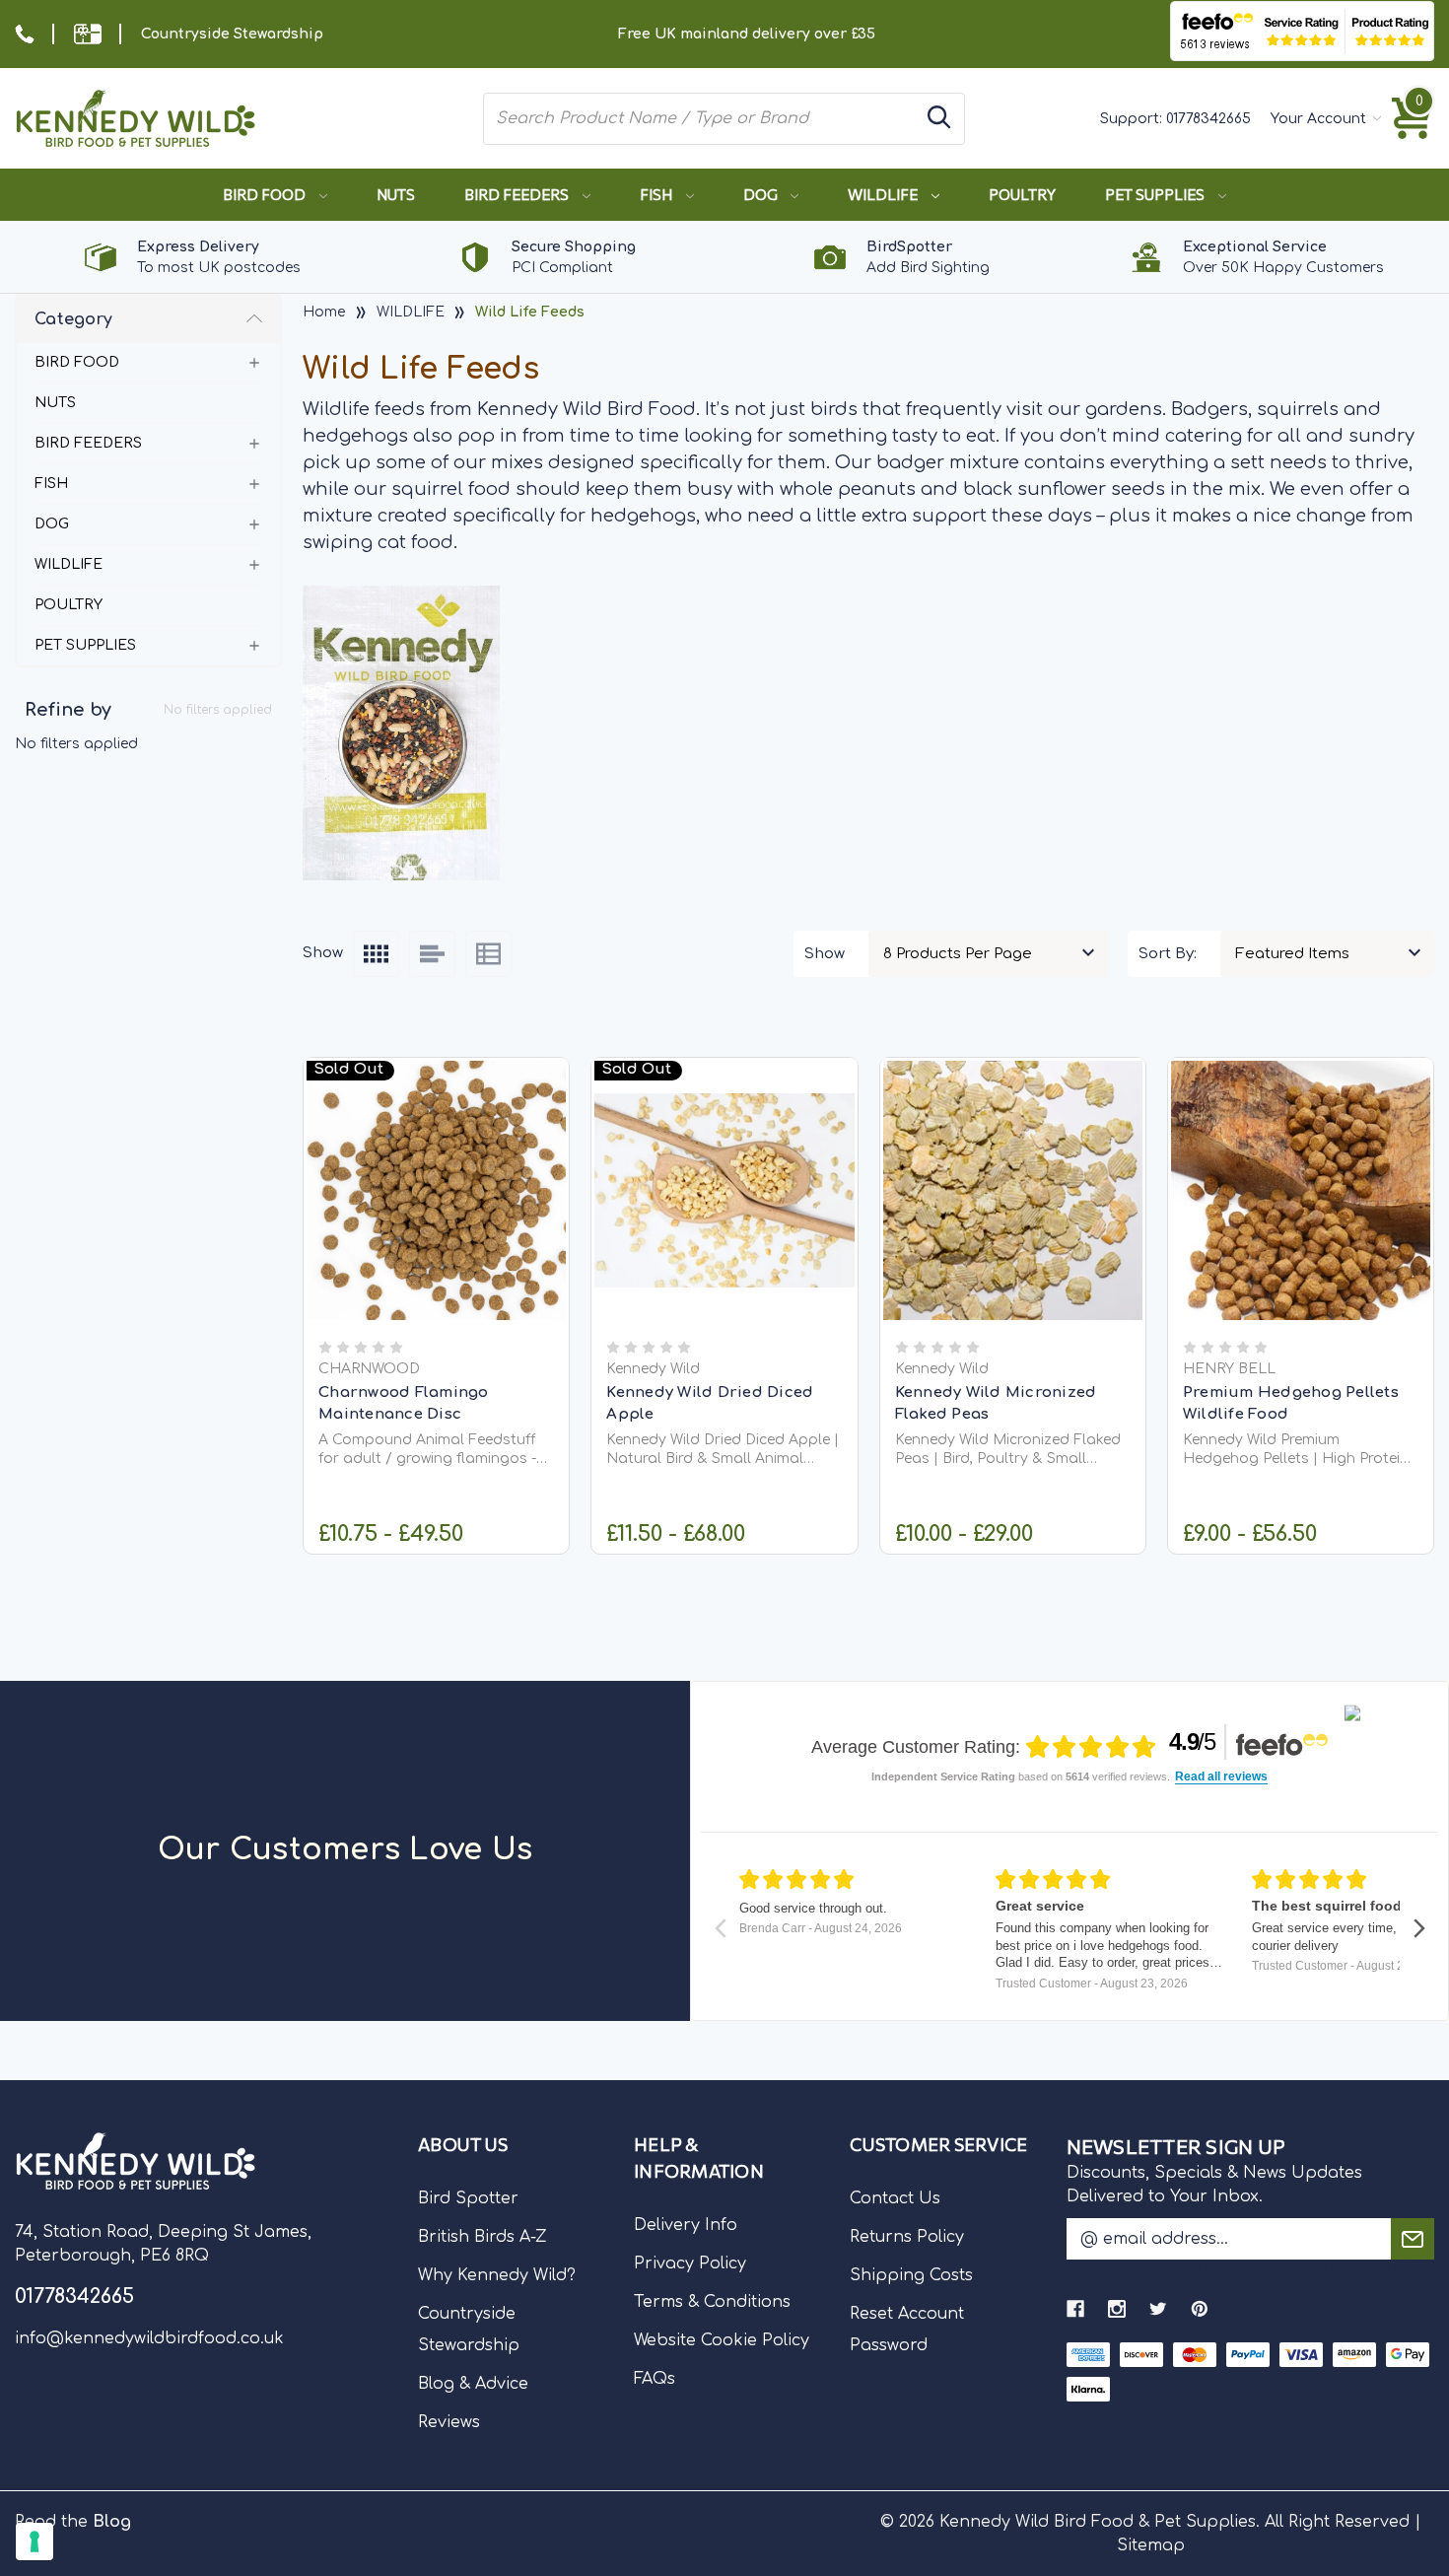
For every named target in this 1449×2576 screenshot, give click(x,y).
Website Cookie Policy (722, 2340)
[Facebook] (1075, 2309)
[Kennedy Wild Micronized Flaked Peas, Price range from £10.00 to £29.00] (1013, 1190)
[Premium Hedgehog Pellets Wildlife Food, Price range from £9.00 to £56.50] (1301, 1190)
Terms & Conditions (712, 2302)
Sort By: (1168, 954)
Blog (112, 2522)
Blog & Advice (473, 2384)
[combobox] (701, 118)
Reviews (449, 2422)
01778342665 (1208, 119)
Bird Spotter (468, 2198)
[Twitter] (1158, 2309)
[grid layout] (376, 954)
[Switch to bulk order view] (488, 954)
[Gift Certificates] (88, 34)
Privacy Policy (690, 2263)
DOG (762, 194)
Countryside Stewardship (232, 34)
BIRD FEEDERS (518, 194)
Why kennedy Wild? (497, 2275)
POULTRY (1022, 194)
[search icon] (939, 119)
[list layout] (432, 954)
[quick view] (436, 1217)
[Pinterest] (1200, 2309)
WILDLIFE (884, 194)
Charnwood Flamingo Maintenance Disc (404, 1404)
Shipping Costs (911, 2275)
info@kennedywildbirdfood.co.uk (149, 2338)
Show (825, 954)
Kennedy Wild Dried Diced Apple (710, 1404)
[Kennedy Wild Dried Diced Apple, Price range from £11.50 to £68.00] (724, 1190)
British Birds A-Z (483, 2237)
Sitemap (1151, 2545)
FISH (657, 194)
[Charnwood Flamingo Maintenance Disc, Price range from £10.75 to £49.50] (436, 1190)
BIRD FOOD (266, 194)
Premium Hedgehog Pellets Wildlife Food (1291, 1404)
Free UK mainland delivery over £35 (747, 34)
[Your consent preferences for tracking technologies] (34, 2541)
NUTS (396, 194)
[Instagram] (1117, 2309)
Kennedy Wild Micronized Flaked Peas (996, 1404)
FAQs (655, 2379)
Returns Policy (907, 2237)
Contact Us (895, 2198)
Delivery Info (686, 2225)
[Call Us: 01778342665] (25, 34)
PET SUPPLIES (1156, 194)
